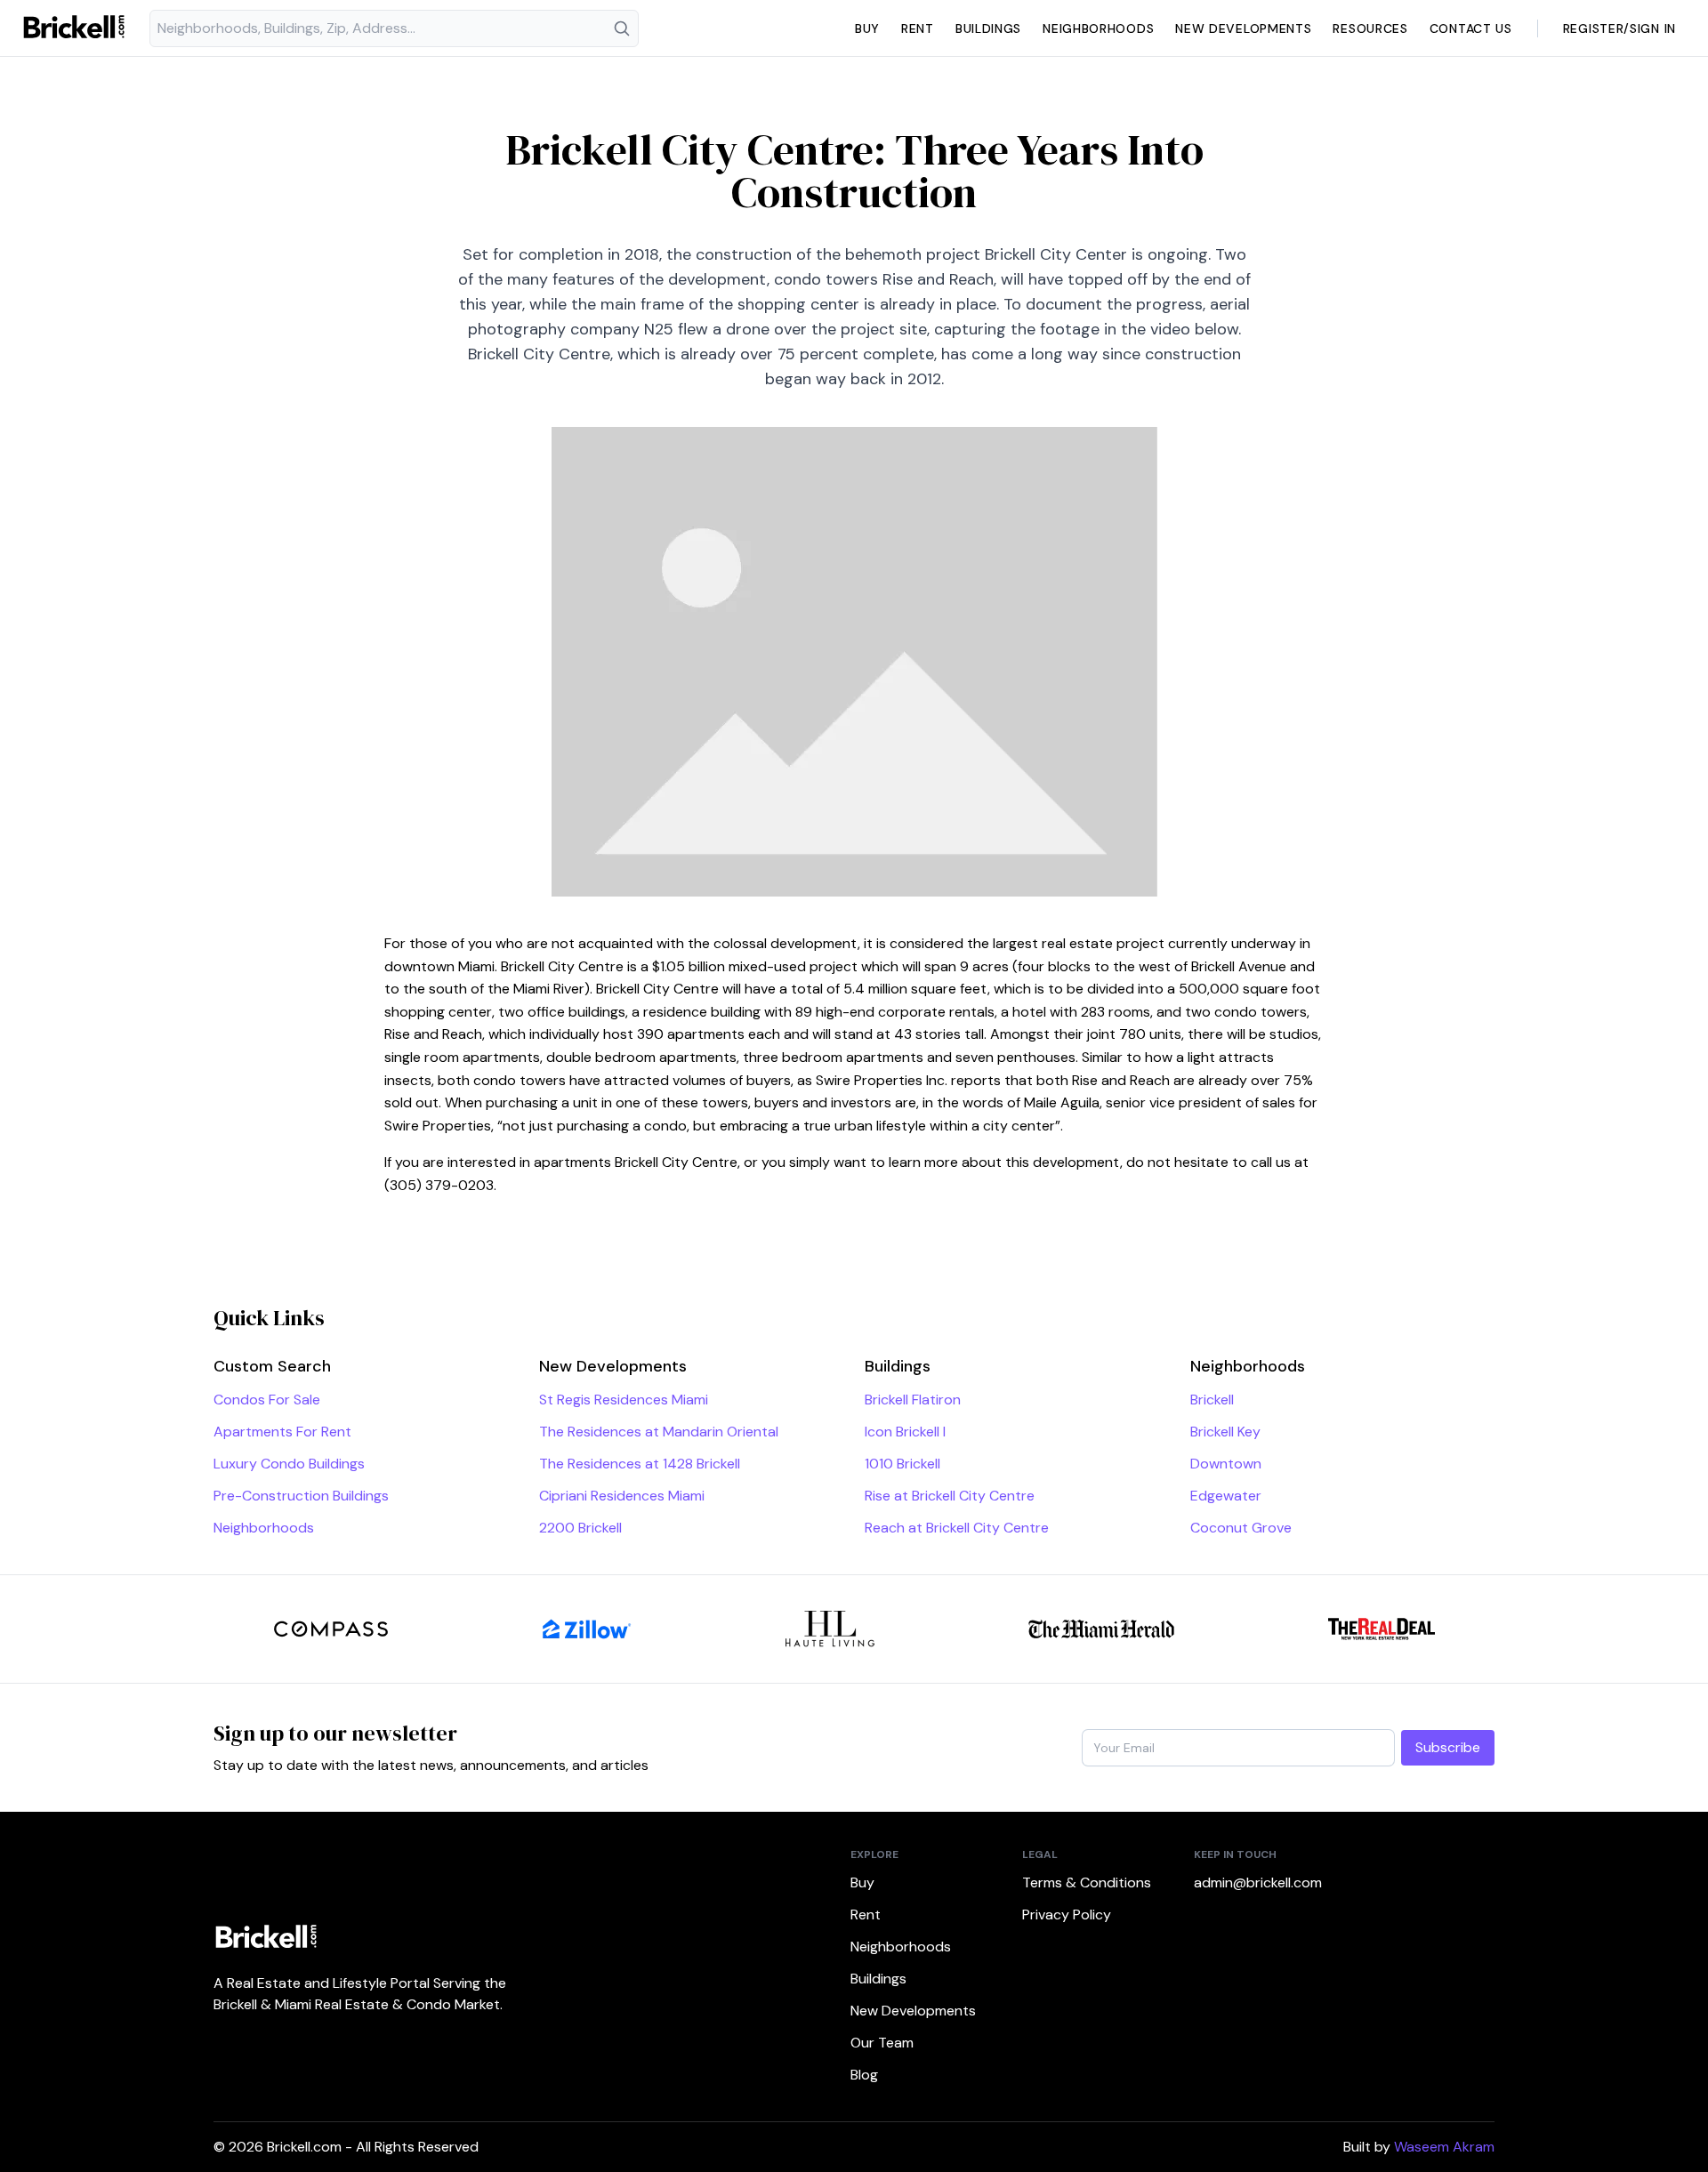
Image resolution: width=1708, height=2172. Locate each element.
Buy (867, 28)
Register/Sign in (1619, 28)
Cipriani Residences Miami (622, 1496)
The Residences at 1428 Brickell (640, 1464)
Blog (864, 2075)
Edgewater (1226, 1496)
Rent (918, 28)
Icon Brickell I (905, 1432)
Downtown (1226, 1464)
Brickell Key (1225, 1432)
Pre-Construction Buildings (301, 1496)
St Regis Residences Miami (624, 1400)
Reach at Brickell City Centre (957, 1528)
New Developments (1243, 28)
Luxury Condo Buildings (289, 1464)
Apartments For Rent (282, 1432)
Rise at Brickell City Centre (950, 1496)
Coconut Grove (1241, 1528)
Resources (1370, 28)
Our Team (882, 2043)
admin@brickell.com (1258, 1882)
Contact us (1471, 28)
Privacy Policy (1067, 1915)
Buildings (988, 28)
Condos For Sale (267, 1400)
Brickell (1212, 1400)
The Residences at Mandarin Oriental (659, 1432)
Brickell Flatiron (913, 1400)
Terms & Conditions (1087, 1882)
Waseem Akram (1444, 2147)
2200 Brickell (580, 1528)
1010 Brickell (902, 1464)
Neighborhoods (1098, 28)
